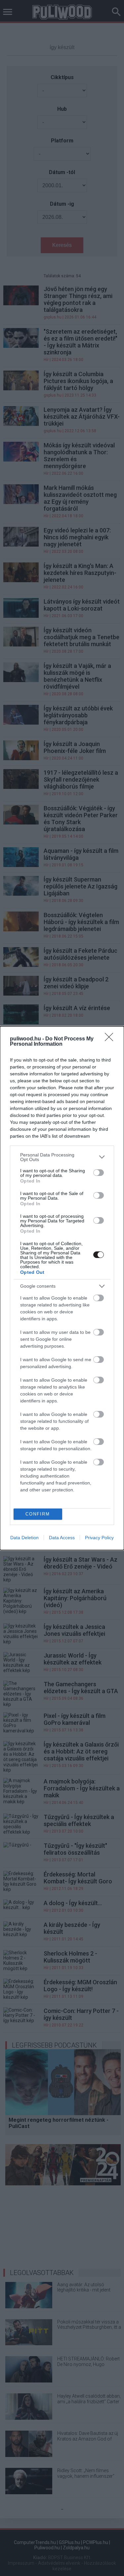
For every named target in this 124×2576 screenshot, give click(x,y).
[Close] (111, 1039)
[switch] (99, 1173)
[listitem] (62, 1157)
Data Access (62, 1538)
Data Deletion (24, 1538)
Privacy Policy (99, 1538)
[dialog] (62, 1288)
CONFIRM (38, 1514)
